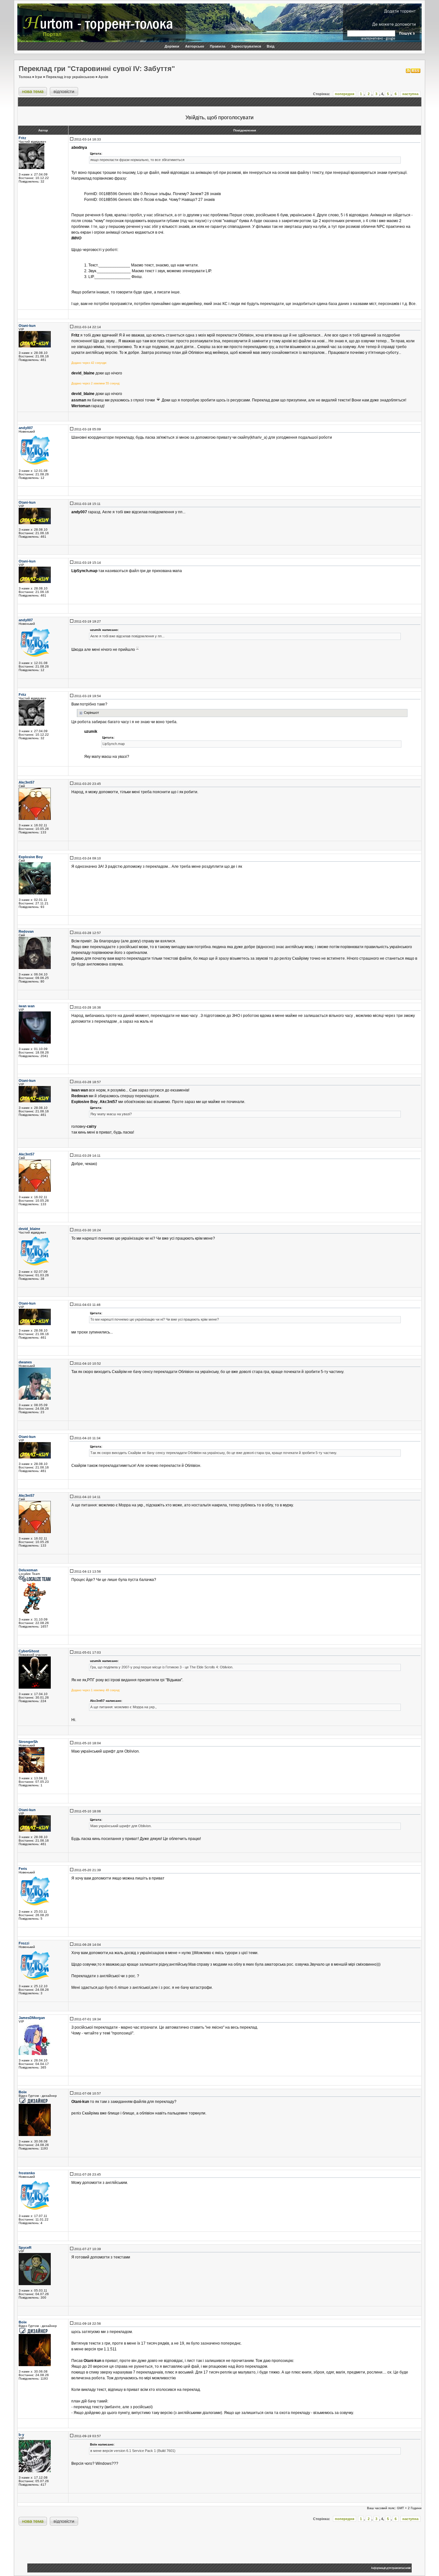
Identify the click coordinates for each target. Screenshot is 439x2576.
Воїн (23, 2092)
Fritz (22, 138)
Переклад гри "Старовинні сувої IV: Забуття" (97, 69)
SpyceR (25, 2248)
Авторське (195, 46)
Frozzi (24, 1943)
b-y (21, 2435)
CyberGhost (29, 1651)
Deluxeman (28, 1570)
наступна (410, 94)
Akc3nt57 (27, 782)
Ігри (39, 77)
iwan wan (27, 1006)
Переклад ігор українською (70, 77)
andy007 (26, 428)
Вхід (271, 46)
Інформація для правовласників (391, 2568)
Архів (103, 77)
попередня (345, 94)
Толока (25, 77)
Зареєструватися (246, 46)
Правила (218, 46)
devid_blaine (29, 1229)
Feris (23, 1869)
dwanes (25, 1362)
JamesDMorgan (32, 2018)
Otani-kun (27, 326)
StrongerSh (28, 1742)
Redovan (26, 931)
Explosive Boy (31, 857)
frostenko (27, 2173)
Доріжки (172, 46)
